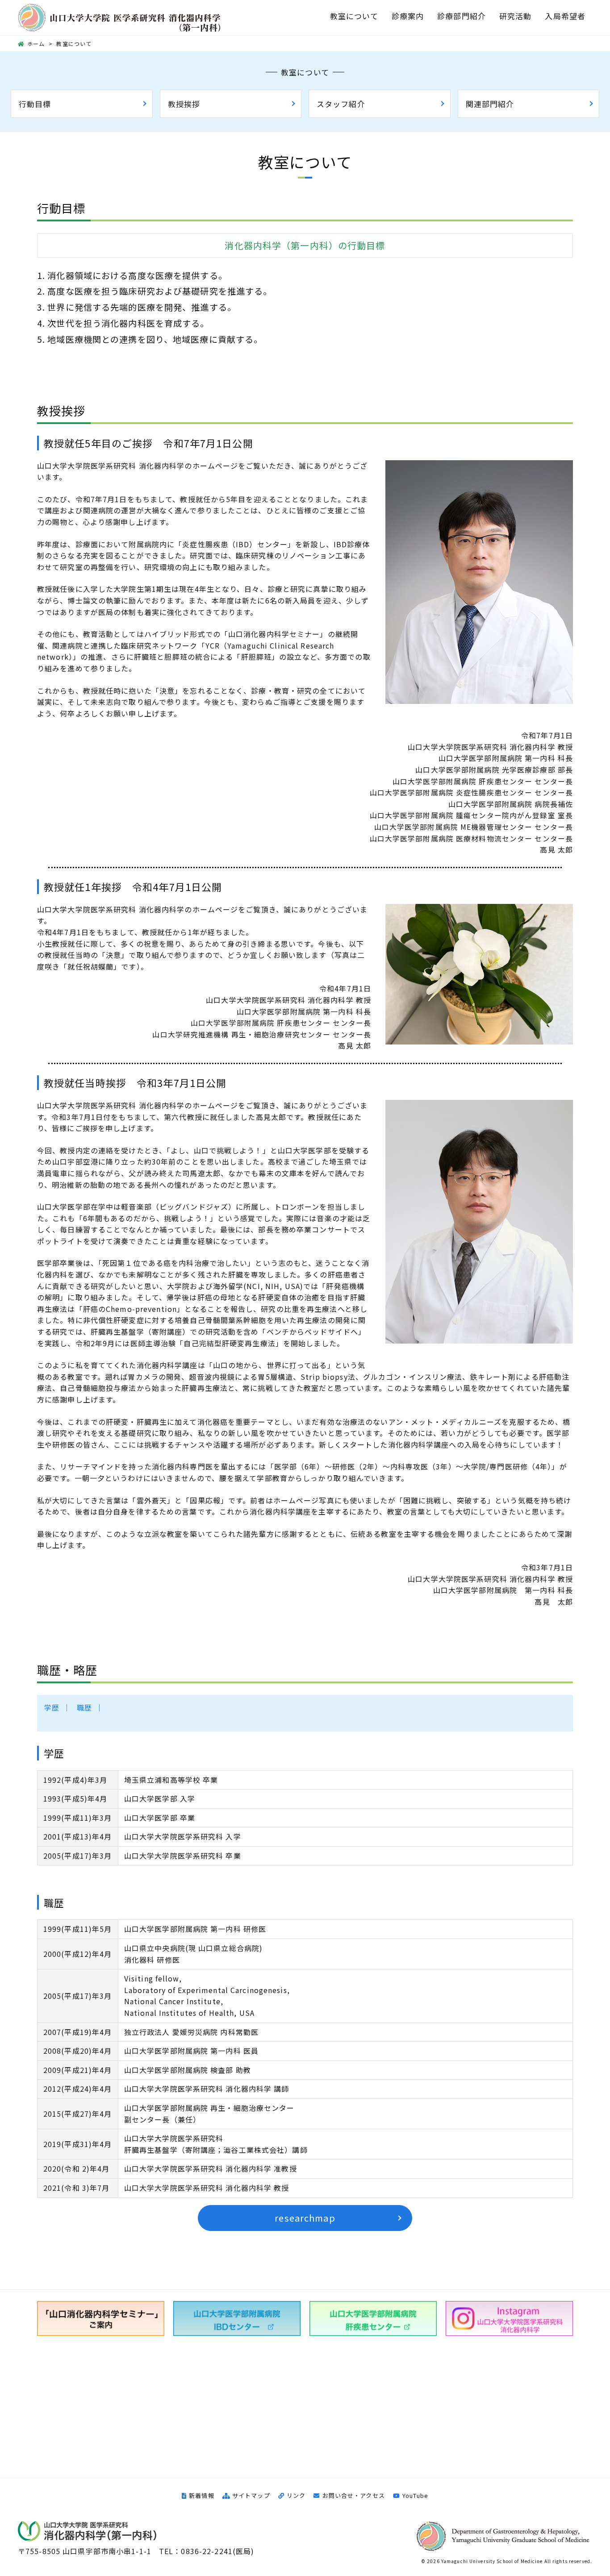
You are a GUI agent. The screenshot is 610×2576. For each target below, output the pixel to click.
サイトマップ (251, 2495)
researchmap (305, 2218)
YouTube (415, 2495)
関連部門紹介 (490, 104)
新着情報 (201, 2495)
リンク (296, 2495)
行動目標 (35, 104)
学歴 (52, 1707)
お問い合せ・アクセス (353, 2495)
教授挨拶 (184, 104)
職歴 (84, 1707)
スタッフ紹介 (341, 104)
